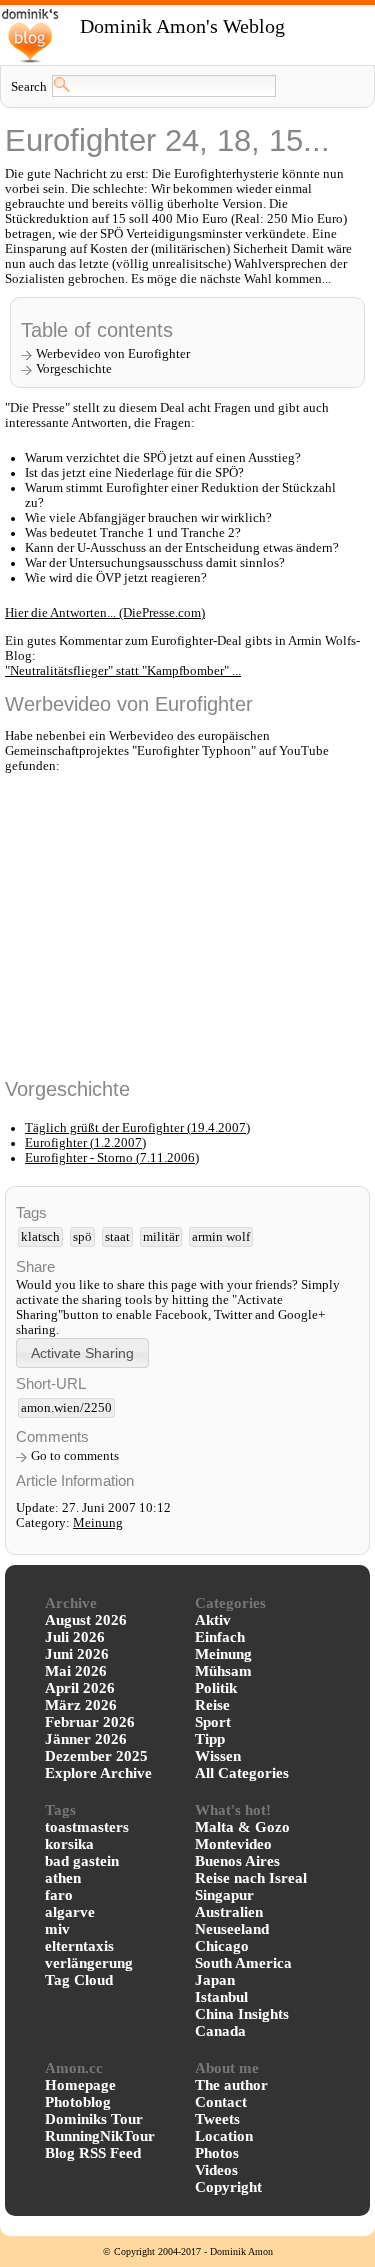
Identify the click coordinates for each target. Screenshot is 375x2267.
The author (231, 2085)
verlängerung (89, 1963)
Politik (216, 1688)
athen (63, 1878)
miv (57, 1929)
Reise (212, 1705)
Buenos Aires (237, 1861)
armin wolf (221, 1237)
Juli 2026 (75, 1637)
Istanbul (221, 1997)
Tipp (210, 1739)
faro (59, 1895)
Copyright (228, 2187)
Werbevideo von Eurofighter (113, 354)
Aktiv (213, 1620)
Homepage (80, 2085)
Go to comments (75, 1456)
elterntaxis (79, 1946)
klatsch (40, 1237)
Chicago (222, 1946)
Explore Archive (98, 1773)
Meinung (98, 1523)
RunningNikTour (100, 2136)
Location (224, 2136)
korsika (69, 1844)
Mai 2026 (76, 1671)
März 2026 (81, 1705)
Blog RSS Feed (93, 2153)
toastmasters (87, 1827)
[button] (82, 1352)
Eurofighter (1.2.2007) (85, 1143)
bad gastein (82, 1861)
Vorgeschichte (74, 369)
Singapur (224, 1895)
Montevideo (233, 1844)
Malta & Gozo (242, 1827)
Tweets (217, 2119)
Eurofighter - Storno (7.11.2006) (112, 1158)
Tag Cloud (79, 1980)
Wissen (218, 1756)
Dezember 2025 (96, 1756)
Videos (216, 2170)
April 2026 (80, 1688)
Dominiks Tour (94, 2119)
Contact (221, 2102)
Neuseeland (232, 1929)
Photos (217, 2153)
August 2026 (86, 1620)
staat (117, 1237)
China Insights (242, 2014)
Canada (220, 2031)
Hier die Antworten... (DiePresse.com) (105, 613)
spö (82, 1237)
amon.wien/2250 (66, 1408)
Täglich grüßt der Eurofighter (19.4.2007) (137, 1128)
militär (161, 1237)
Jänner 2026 (86, 1739)
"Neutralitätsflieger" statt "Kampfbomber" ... (123, 671)
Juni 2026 (77, 1654)
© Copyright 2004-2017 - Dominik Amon (188, 2251)
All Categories (242, 1773)
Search (29, 87)
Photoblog (78, 2102)
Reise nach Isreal (251, 1878)
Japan (215, 1980)
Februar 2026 (90, 1722)
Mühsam (223, 1671)
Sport (213, 1722)
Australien (229, 1912)
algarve (70, 1912)
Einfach (220, 1637)
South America (243, 1963)
